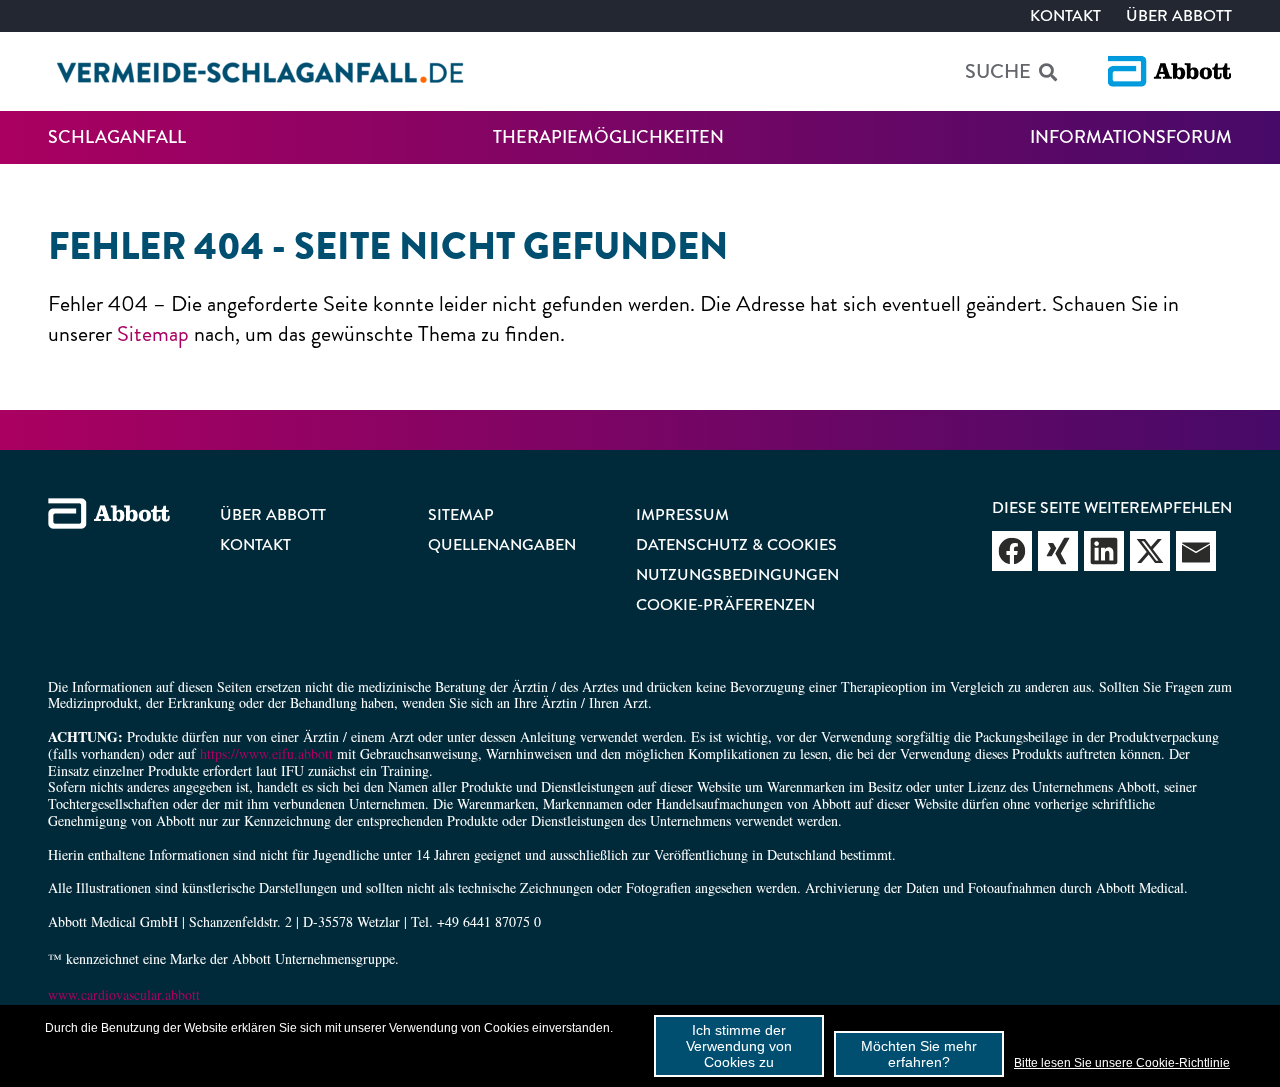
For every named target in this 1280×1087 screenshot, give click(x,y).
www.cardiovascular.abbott (124, 994)
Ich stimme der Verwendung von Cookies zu (739, 1046)
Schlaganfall (117, 137)
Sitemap (153, 333)
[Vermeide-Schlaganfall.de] (261, 72)
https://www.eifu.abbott (266, 753)
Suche (998, 71)
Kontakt (1065, 15)
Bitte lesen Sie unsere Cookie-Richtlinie (1122, 1063)
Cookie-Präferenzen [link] (725, 604)
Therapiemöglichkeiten (608, 137)
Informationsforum (1131, 137)
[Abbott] (1169, 71)
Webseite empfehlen (1012, 551)
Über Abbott (1179, 15)
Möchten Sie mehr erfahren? (919, 1054)
